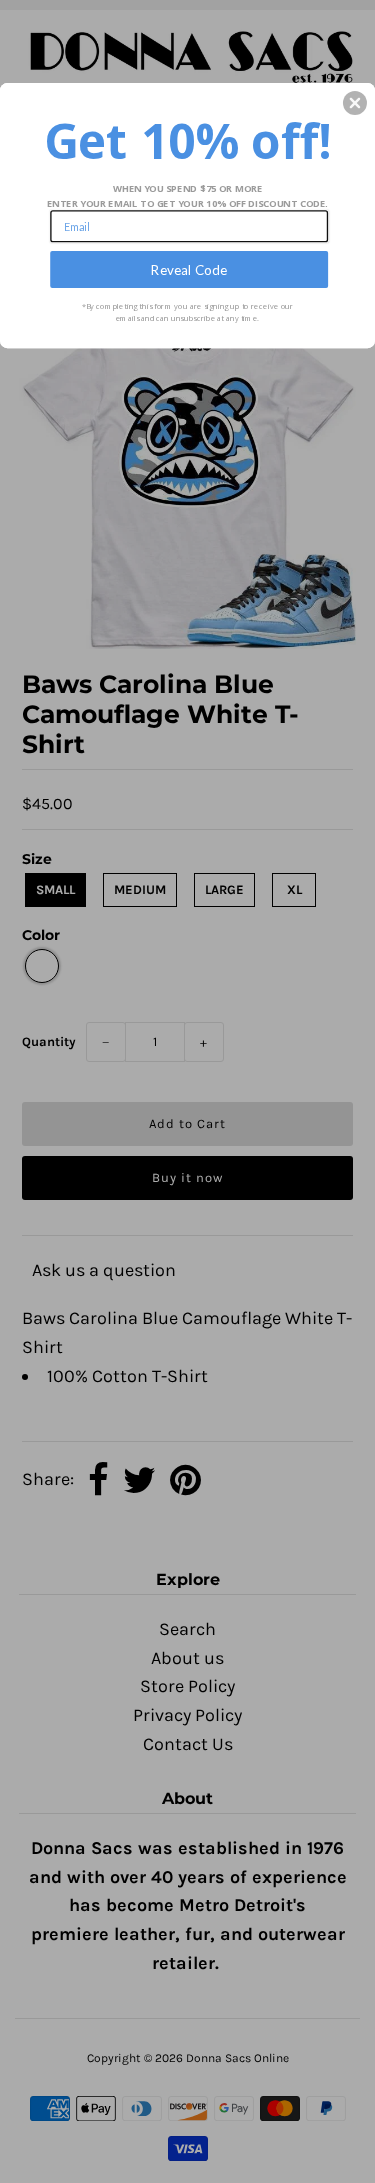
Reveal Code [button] (189, 269)
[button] (355, 103)
